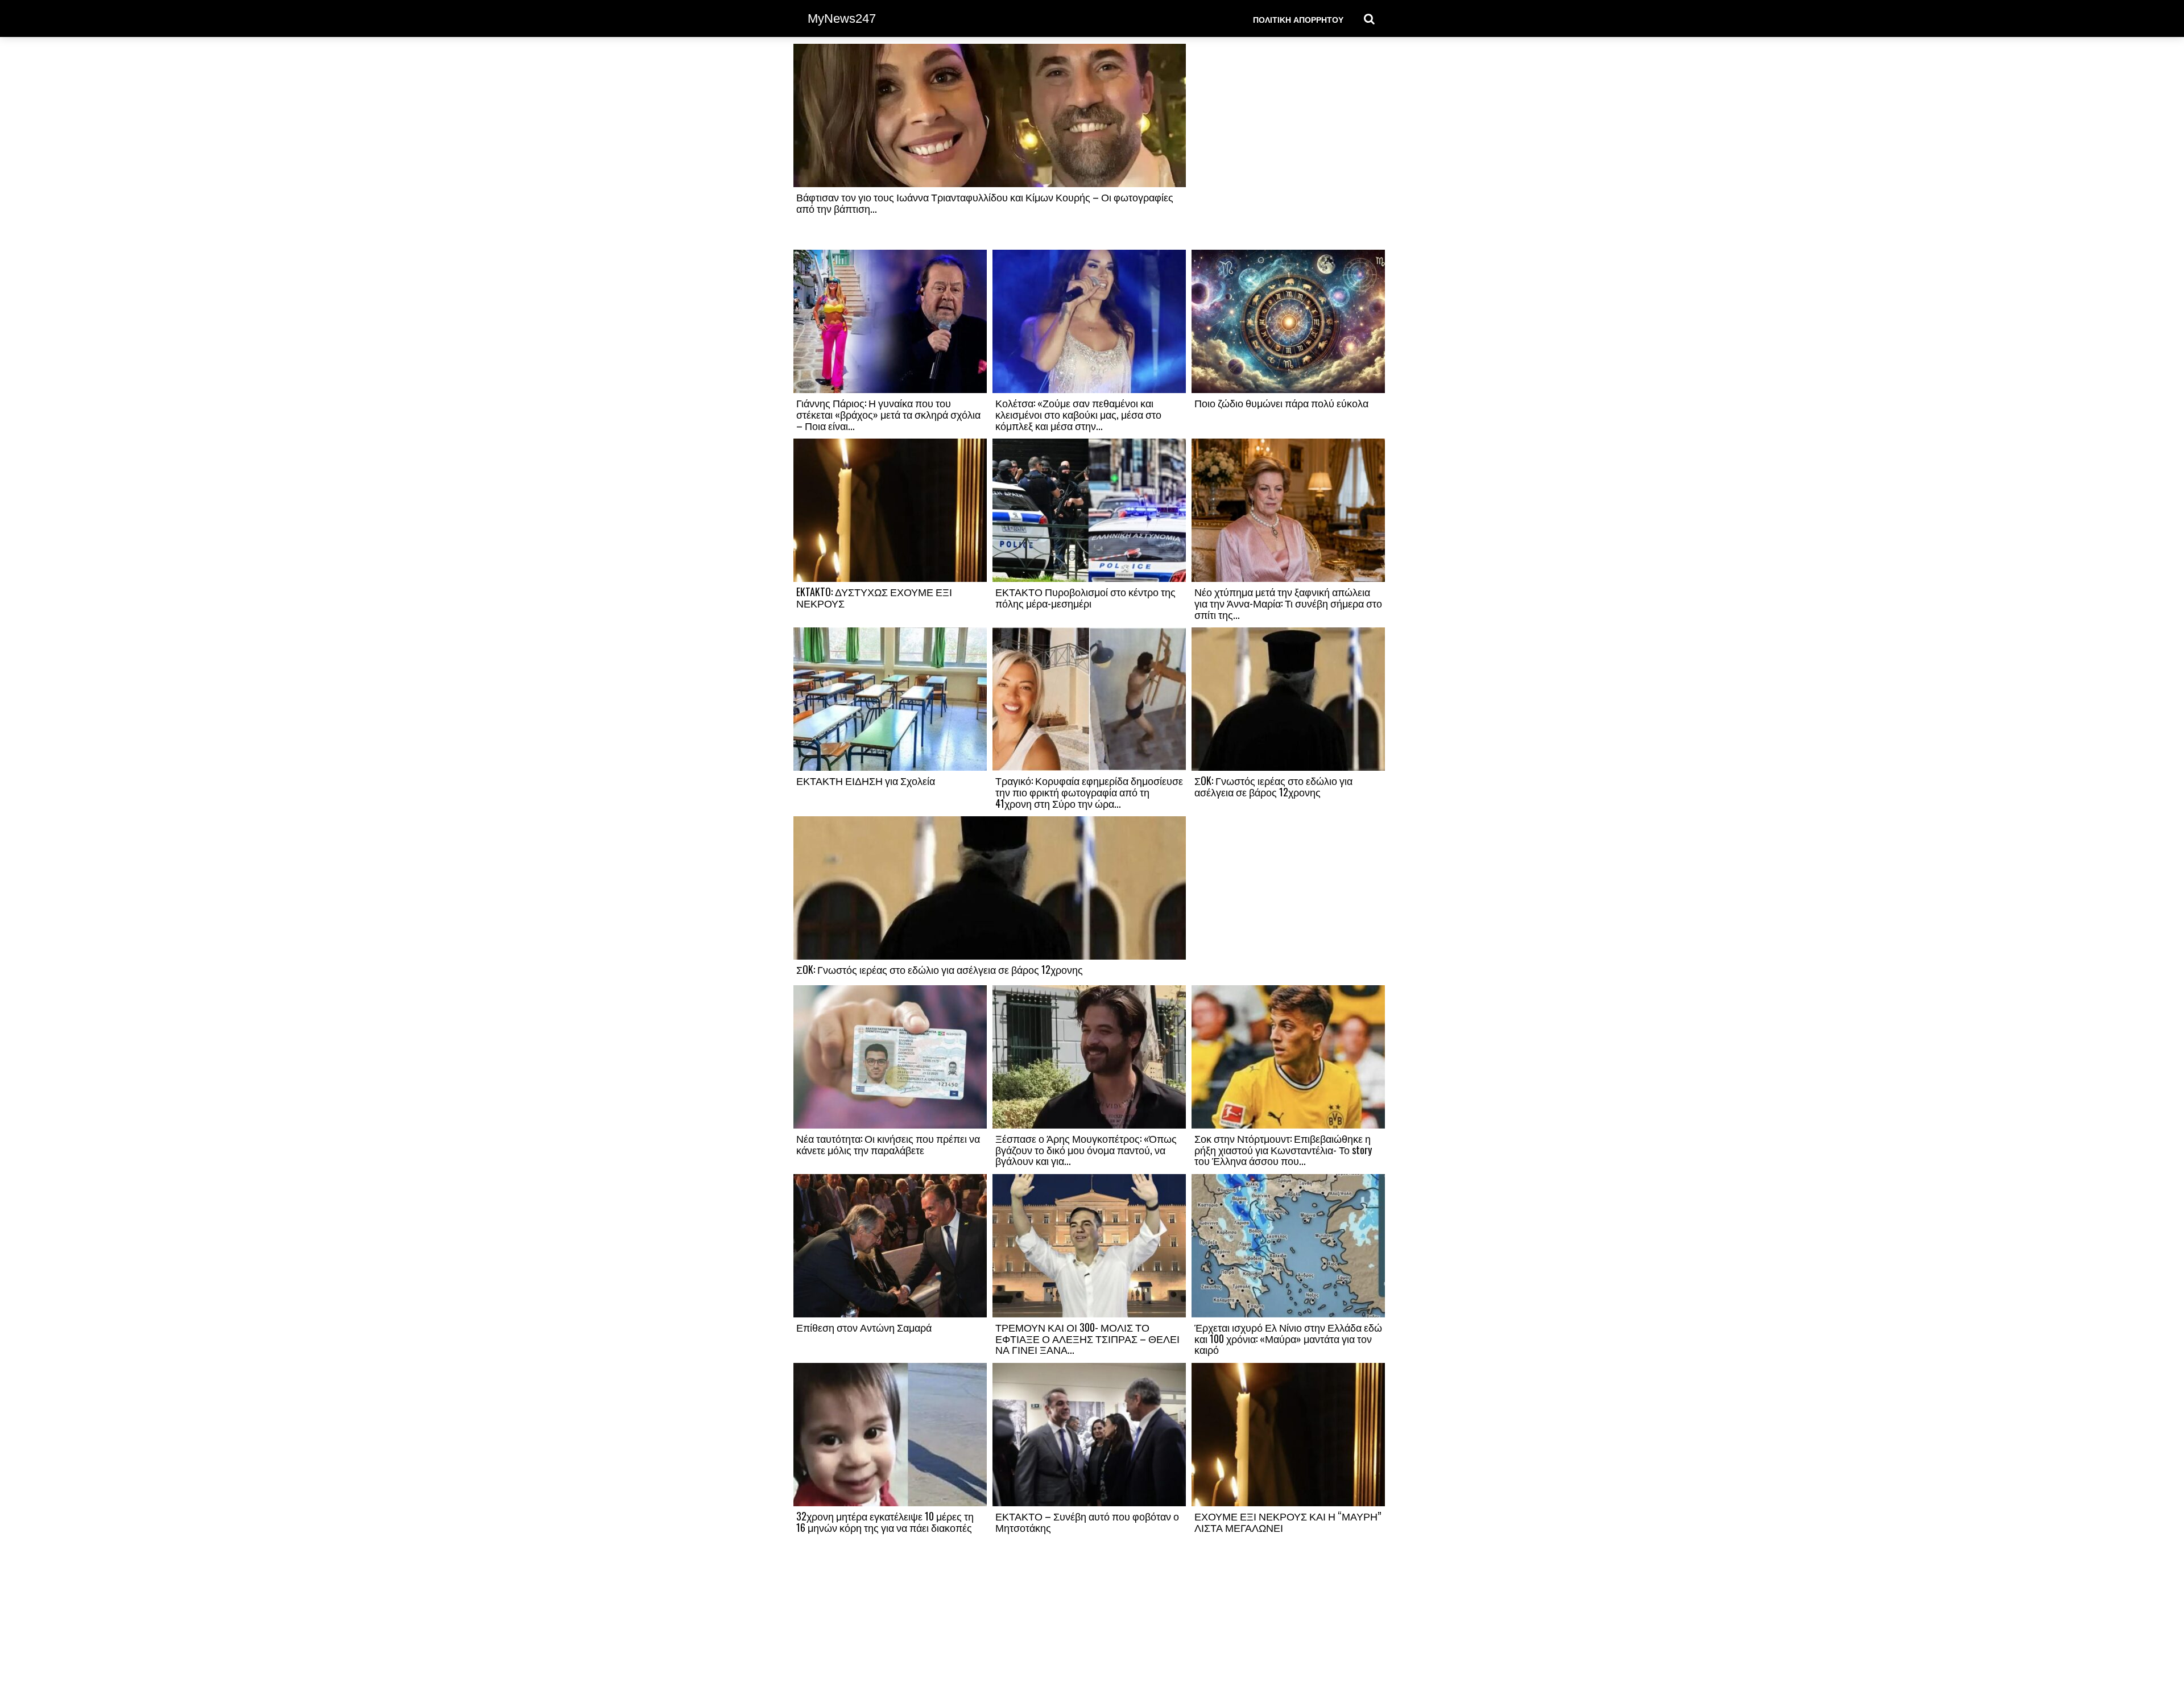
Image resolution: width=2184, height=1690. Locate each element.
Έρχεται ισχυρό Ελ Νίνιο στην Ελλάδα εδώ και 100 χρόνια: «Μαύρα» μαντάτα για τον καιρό (1288, 1338)
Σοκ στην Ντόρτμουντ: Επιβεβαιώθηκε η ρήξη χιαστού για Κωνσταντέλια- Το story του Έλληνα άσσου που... (1283, 1150)
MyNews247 (842, 18)
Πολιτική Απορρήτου (1298, 19)
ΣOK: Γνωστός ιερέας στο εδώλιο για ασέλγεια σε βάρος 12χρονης (1273, 786)
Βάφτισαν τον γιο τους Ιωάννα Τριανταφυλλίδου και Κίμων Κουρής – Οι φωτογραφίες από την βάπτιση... (985, 203)
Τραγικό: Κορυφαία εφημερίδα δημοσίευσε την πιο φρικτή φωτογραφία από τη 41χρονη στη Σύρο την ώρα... (1089, 792)
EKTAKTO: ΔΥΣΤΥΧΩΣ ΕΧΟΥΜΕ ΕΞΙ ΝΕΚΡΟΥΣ (874, 597)
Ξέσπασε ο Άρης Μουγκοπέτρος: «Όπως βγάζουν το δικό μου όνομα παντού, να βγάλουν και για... (1086, 1150)
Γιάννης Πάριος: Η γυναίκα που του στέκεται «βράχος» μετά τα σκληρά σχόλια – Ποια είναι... (888, 414)
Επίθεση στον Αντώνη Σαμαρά (864, 1327)
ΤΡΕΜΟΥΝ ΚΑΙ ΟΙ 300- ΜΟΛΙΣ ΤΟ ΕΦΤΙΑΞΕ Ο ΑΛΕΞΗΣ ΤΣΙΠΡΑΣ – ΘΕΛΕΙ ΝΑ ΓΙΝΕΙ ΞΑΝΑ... (1087, 1338)
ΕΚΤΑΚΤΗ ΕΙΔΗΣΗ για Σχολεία (866, 780)
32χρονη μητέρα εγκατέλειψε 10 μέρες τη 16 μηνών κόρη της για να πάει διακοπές (885, 1522)
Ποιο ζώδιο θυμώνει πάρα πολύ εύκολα (1281, 403)
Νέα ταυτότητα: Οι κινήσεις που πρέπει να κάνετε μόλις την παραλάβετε (888, 1144)
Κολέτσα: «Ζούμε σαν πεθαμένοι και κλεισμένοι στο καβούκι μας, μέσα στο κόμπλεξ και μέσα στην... (1078, 414)
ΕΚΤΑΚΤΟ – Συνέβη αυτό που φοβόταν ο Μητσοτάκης (1087, 1522)
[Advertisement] (1288, 146)
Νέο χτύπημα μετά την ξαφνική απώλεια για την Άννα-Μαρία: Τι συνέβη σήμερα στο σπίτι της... (1288, 603)
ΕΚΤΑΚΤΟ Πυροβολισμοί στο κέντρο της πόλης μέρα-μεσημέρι (1085, 597)
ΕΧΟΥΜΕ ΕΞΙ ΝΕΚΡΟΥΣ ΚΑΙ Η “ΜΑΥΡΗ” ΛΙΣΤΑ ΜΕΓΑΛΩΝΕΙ (1288, 1522)
